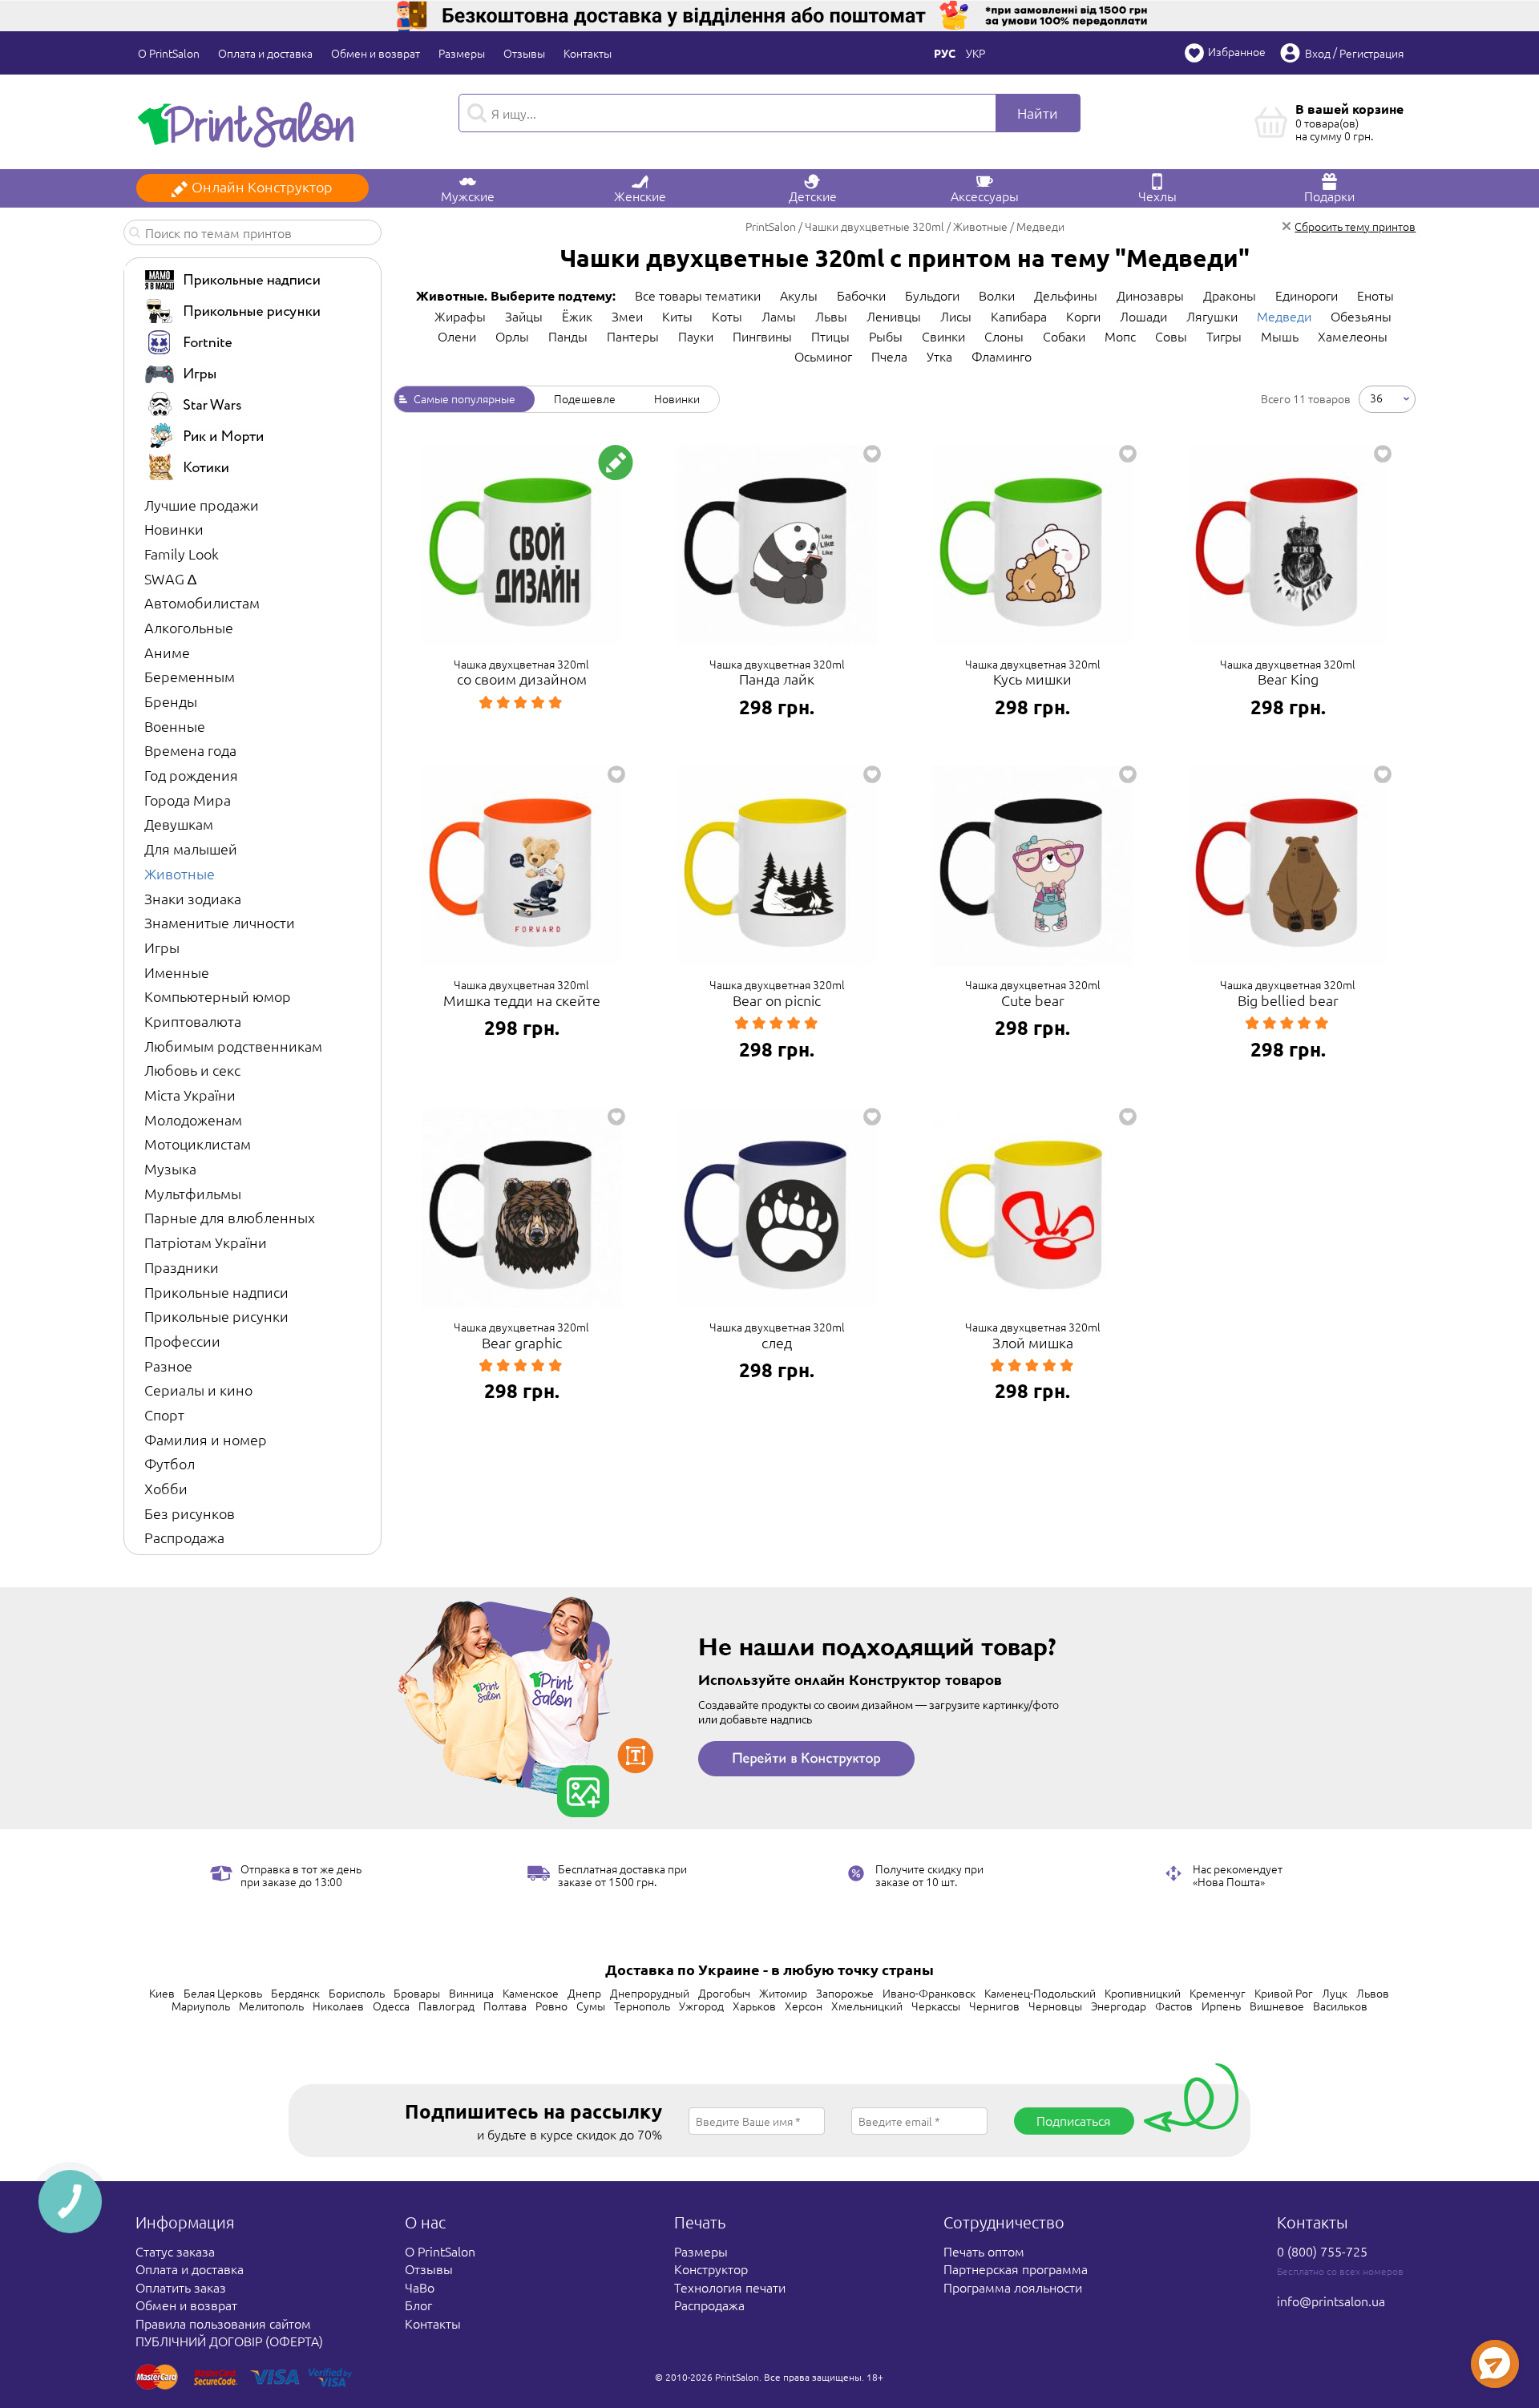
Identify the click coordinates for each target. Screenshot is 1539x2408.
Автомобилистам (202, 602)
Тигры (1224, 336)
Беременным (190, 676)
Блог (418, 2305)
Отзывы (524, 53)
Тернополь (642, 2006)
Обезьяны (1361, 316)
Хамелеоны (1353, 336)
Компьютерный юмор (218, 996)
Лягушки (1212, 316)
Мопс (1120, 336)
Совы (1171, 336)
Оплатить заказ (181, 2287)
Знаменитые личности (220, 922)
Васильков (1340, 2006)
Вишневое (1277, 2006)
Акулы (799, 295)
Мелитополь (271, 2006)
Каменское (531, 1993)
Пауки (696, 336)
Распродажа (184, 1537)
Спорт (164, 1414)
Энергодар (1119, 2006)
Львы (831, 316)
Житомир (783, 1993)
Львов (1373, 1993)
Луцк (1335, 1993)
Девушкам (179, 824)
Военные (175, 726)
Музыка (170, 1168)
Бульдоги (932, 295)
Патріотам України (206, 1242)
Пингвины (762, 336)
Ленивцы (894, 316)
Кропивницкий (1143, 1993)
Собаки (1064, 336)
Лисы (956, 316)
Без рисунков (190, 1513)
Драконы (1230, 295)
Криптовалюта (193, 1021)
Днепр (584, 1993)
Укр (976, 53)
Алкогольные (189, 627)
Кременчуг (1218, 1993)
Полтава (505, 2006)
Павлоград (446, 2006)
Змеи (627, 316)
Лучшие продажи (202, 505)
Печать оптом (984, 2251)
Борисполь (357, 1993)
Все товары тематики (698, 295)
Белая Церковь (223, 1993)
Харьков (754, 2006)
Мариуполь (201, 2006)
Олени (457, 336)
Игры (162, 947)
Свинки (943, 336)
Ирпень (1221, 2006)
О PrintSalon (169, 53)
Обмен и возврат (376, 53)
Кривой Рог (1284, 1993)
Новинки (174, 529)
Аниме (167, 652)
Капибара (1019, 316)
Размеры (462, 53)
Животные (180, 873)
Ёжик (577, 316)
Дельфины (1066, 295)
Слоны (1004, 336)
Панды (568, 336)
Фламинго (1002, 356)
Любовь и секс (192, 1070)
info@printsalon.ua (1331, 2301)
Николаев (338, 2006)
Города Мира (188, 800)
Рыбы (886, 336)
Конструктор (711, 2269)
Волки (997, 295)
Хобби (166, 1488)
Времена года (190, 750)
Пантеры (633, 336)
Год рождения (191, 775)
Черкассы (936, 2006)
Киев (162, 1993)
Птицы (830, 336)
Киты (677, 316)
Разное (168, 1366)
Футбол (170, 1463)
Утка (939, 356)
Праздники (182, 1267)
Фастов (1174, 2006)
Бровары (417, 1993)
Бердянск (295, 1993)
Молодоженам (193, 1119)
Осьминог (823, 356)
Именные (177, 972)
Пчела (889, 356)
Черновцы (1055, 2006)
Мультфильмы (193, 1193)
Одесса (391, 2006)
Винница (471, 1993)
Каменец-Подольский (1040, 1993)
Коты (727, 316)
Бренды (171, 701)
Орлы (512, 336)
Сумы (591, 2006)
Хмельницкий (867, 2006)
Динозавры (1150, 295)
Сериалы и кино (198, 1390)
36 (1376, 397)
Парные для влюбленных (230, 1217)
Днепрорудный (650, 1993)
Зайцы (524, 316)
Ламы (779, 316)
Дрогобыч (724, 1993)
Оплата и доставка (265, 53)
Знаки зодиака (193, 898)
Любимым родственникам (233, 1046)
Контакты (588, 53)
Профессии (182, 1341)
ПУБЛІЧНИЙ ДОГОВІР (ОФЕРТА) (229, 2341)
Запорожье (845, 1993)
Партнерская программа (1016, 2269)
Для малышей (191, 848)
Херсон (804, 2006)
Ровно (551, 2006)
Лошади (1143, 316)
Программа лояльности (1013, 2287)
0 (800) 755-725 (1322, 2251)
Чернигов (994, 2006)
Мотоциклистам (198, 1143)
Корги (1083, 316)
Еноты (1375, 295)
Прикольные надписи (216, 1292)
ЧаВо (420, 2287)
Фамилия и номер (206, 1439)
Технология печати (730, 2287)
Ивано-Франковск (929, 1993)
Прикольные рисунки (216, 1316)
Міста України (190, 1095)
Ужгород (701, 2006)
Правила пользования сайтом (223, 2323)
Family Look (182, 554)
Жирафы (460, 316)
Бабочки (861, 295)
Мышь (1280, 336)
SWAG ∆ (170, 578)
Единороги (1307, 295)
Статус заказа (175, 2251)
